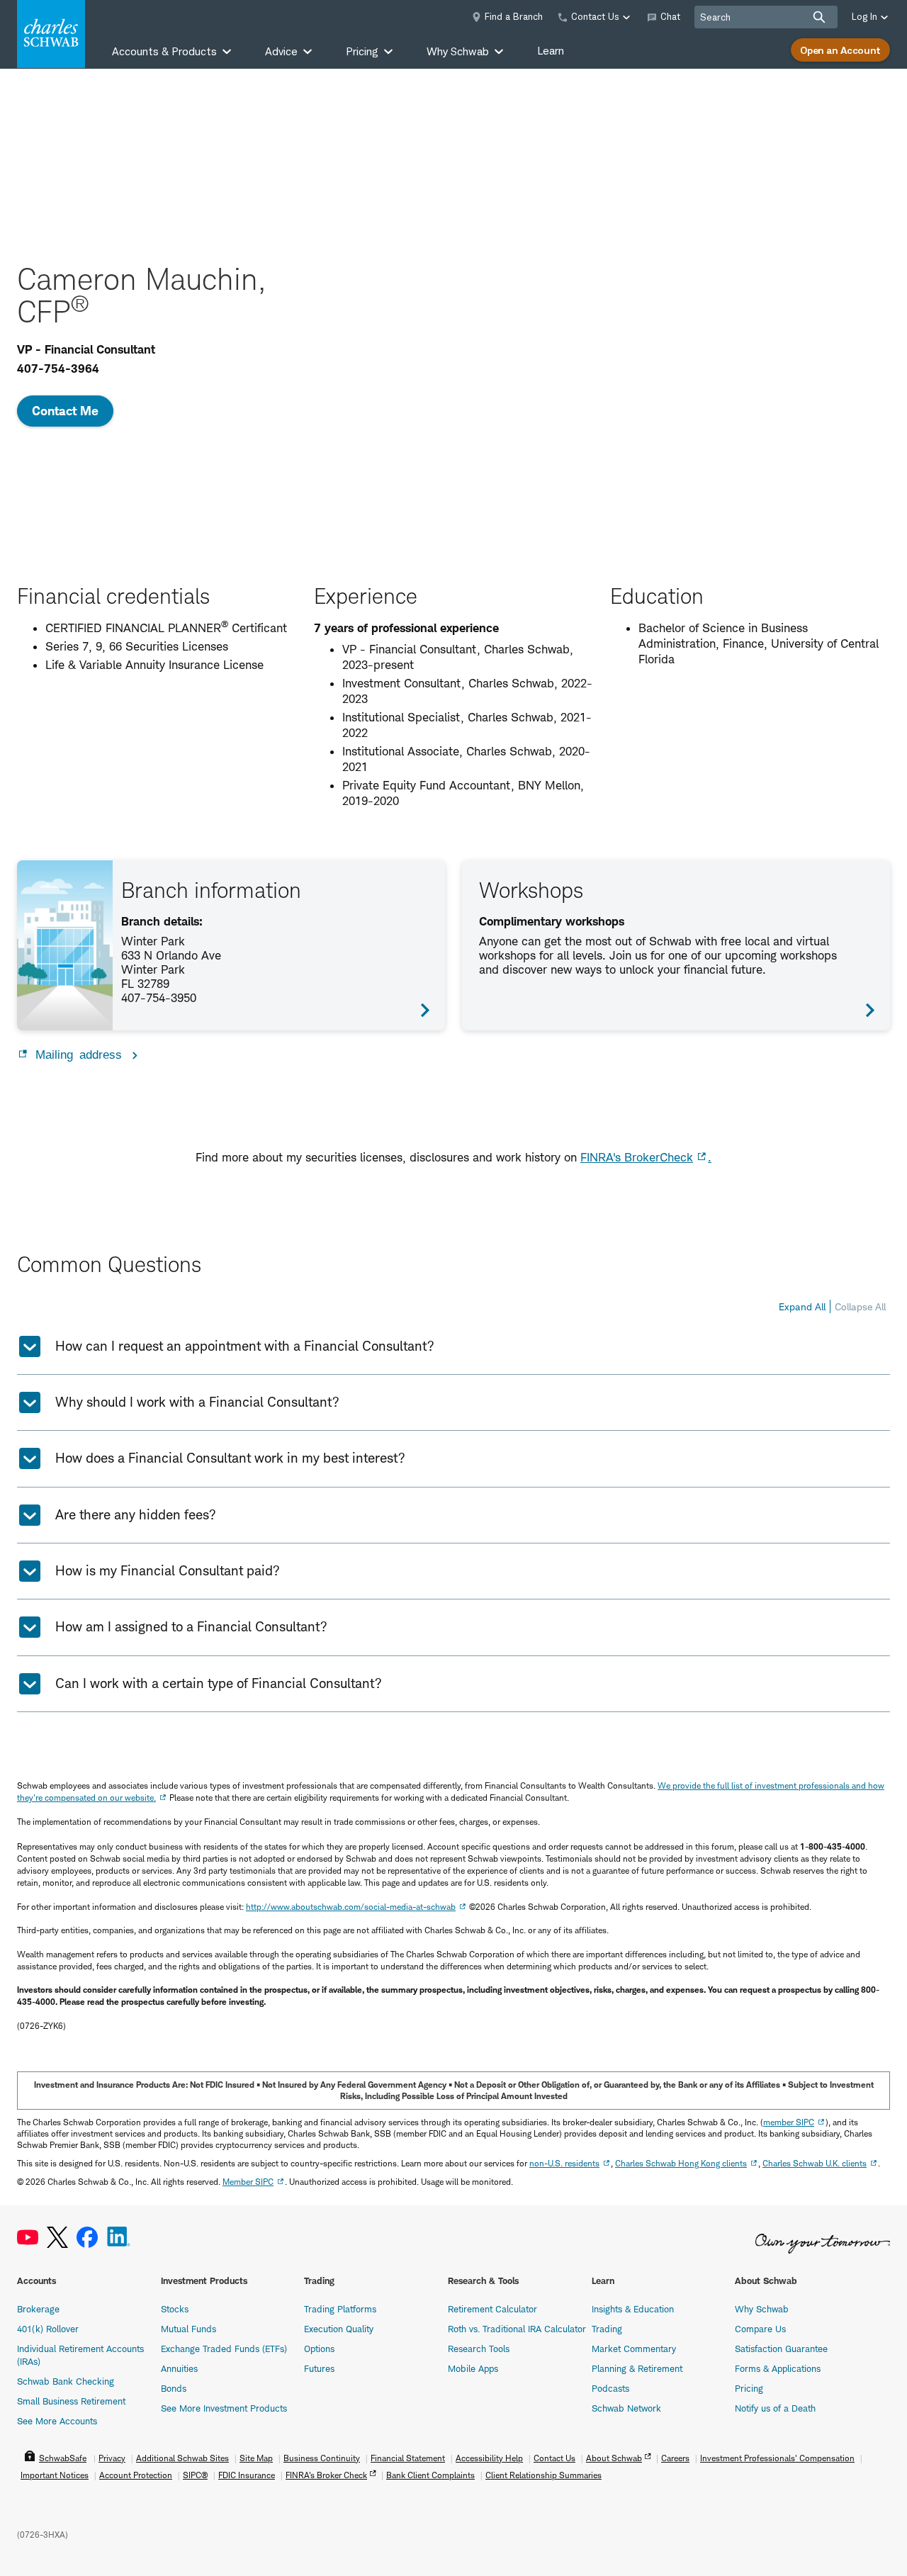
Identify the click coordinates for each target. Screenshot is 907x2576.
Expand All (802, 1306)
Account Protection (136, 2475)
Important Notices (55, 2475)
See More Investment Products (224, 2408)
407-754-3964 (58, 369)
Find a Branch (514, 16)
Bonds (174, 2388)
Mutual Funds (188, 2329)
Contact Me (65, 411)
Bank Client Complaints (430, 2475)
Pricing (749, 2388)
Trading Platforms (340, 2309)
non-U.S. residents (564, 2163)
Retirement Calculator (492, 2309)
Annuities (179, 2368)
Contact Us (554, 2458)
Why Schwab (762, 2309)
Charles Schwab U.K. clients (815, 2163)
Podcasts (610, 2388)
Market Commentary (634, 2349)
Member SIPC (248, 2182)
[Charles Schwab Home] (51, 34)
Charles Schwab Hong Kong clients (681, 2163)
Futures (319, 2368)
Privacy (112, 2458)
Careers (675, 2458)
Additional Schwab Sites (182, 2458)
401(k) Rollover (48, 2329)
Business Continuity (322, 2458)
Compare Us (760, 2329)
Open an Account (840, 50)
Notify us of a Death (775, 2408)
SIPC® (195, 2475)
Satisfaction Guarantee (781, 2349)
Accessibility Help (489, 2458)
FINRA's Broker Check (326, 2475)
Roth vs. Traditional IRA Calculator (517, 2329)
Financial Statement (408, 2458)
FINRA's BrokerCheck (637, 1157)
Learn (551, 51)
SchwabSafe (63, 2458)
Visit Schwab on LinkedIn (119, 2238)
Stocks (175, 2309)
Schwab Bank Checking (66, 2381)
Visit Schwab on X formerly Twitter (57, 2238)
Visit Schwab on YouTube (28, 2238)
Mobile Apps (473, 2368)
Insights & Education (633, 2309)
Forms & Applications (778, 2368)
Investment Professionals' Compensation (777, 2458)
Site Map (256, 2458)
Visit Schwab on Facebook (87, 2238)
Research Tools (479, 2349)
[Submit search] (819, 17)
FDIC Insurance (247, 2475)
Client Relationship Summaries (543, 2475)
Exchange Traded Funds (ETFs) (224, 2349)
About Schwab (614, 2458)
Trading (607, 2329)
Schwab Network (626, 2408)
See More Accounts (57, 2421)
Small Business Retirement (71, 2401)
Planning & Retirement (637, 2368)
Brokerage (38, 2309)
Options (319, 2349)
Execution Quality (339, 2329)
